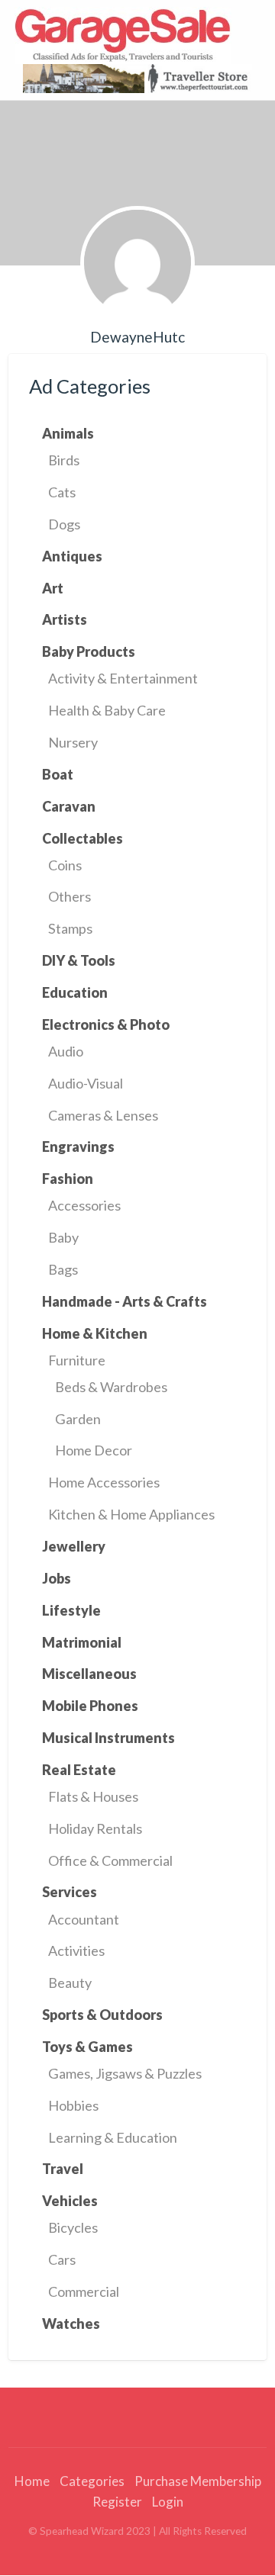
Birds (64, 460)
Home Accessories (104, 1482)
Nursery (73, 742)
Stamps (70, 928)
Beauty (70, 1983)
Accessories (84, 1205)
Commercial (84, 2291)
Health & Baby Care (107, 710)
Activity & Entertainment (123, 678)
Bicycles (73, 2227)
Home (32, 2481)
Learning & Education (113, 2137)
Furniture (77, 1360)
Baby (63, 1237)
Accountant (84, 1919)
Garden (78, 1419)
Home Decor (94, 1450)
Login (168, 2502)
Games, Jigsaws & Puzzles (125, 2073)
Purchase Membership (198, 2481)
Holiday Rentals (95, 1828)
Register (117, 2502)
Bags (63, 1269)
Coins (65, 865)
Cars (62, 2259)
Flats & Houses (93, 1796)
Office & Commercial (110, 1860)
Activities (76, 1950)
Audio (66, 1051)
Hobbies (73, 2105)
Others (70, 896)
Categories (92, 2481)
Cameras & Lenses (103, 1115)
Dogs (64, 524)
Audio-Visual (86, 1083)
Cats (62, 492)
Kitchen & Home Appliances (131, 1514)
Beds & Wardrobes (111, 1387)
